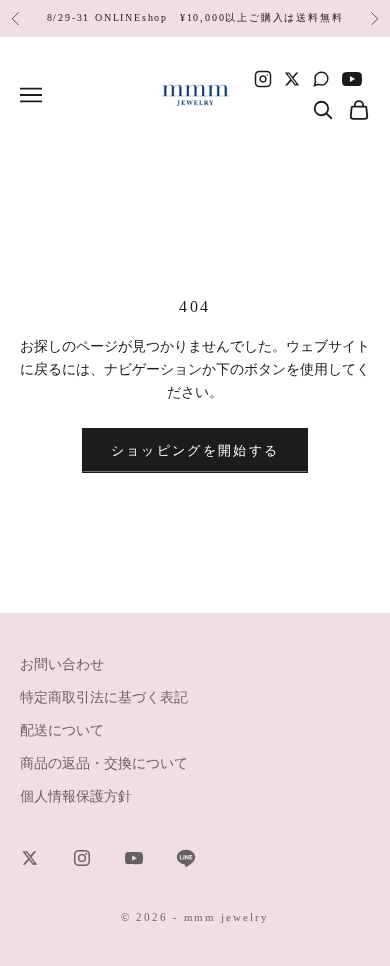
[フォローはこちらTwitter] (30, 858)
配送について (62, 730)
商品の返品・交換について (104, 763)
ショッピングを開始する (195, 450)
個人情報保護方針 (76, 796)
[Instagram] (263, 79)
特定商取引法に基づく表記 (104, 697)
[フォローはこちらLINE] (186, 858)
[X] (292, 79)
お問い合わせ (62, 664)
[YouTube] (352, 79)
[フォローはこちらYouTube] (134, 858)
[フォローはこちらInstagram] (82, 858)
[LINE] (321, 79)
